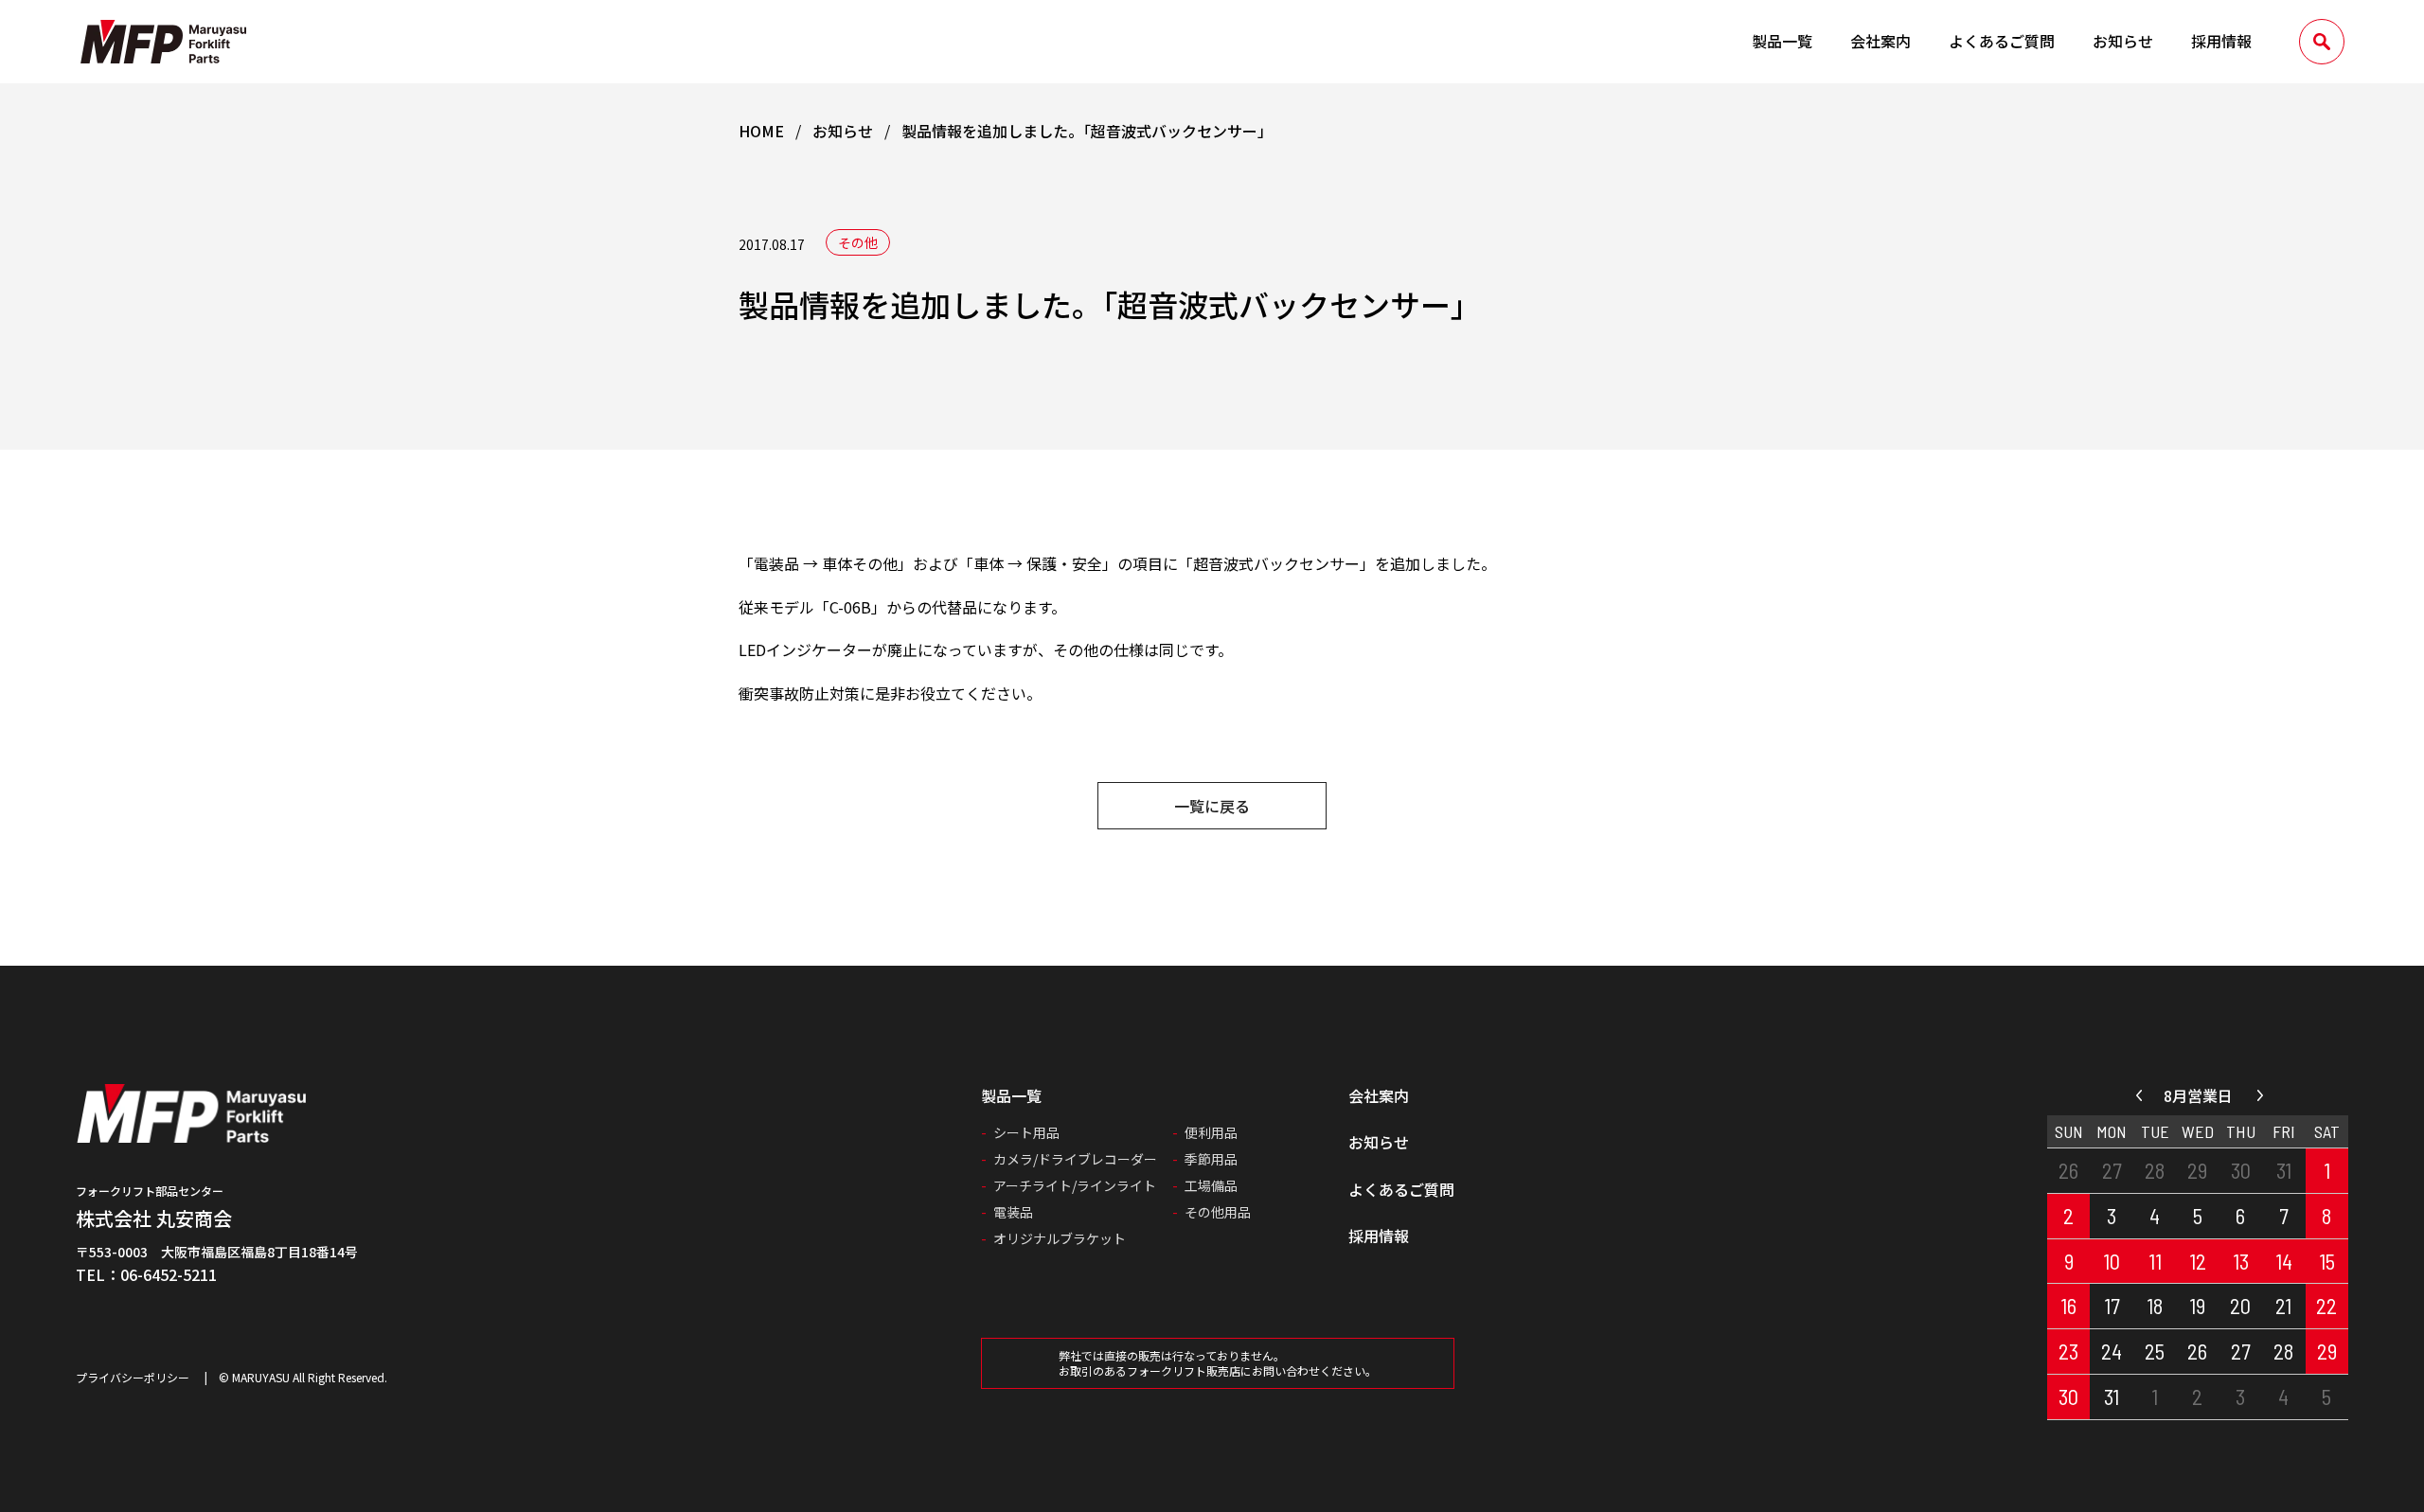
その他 (858, 242)
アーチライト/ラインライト (1075, 1185)
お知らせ (2123, 41)
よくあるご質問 (2002, 41)
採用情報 (2221, 41)
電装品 (1013, 1212)
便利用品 (1211, 1132)
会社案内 (1880, 41)
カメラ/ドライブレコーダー (1075, 1159)
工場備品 (1211, 1185)
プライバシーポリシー (133, 1377)
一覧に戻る (1212, 806)
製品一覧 (1782, 41)
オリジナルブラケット (1060, 1238)
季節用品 (1211, 1159)
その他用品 (1218, 1212)
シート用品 (1026, 1132)
